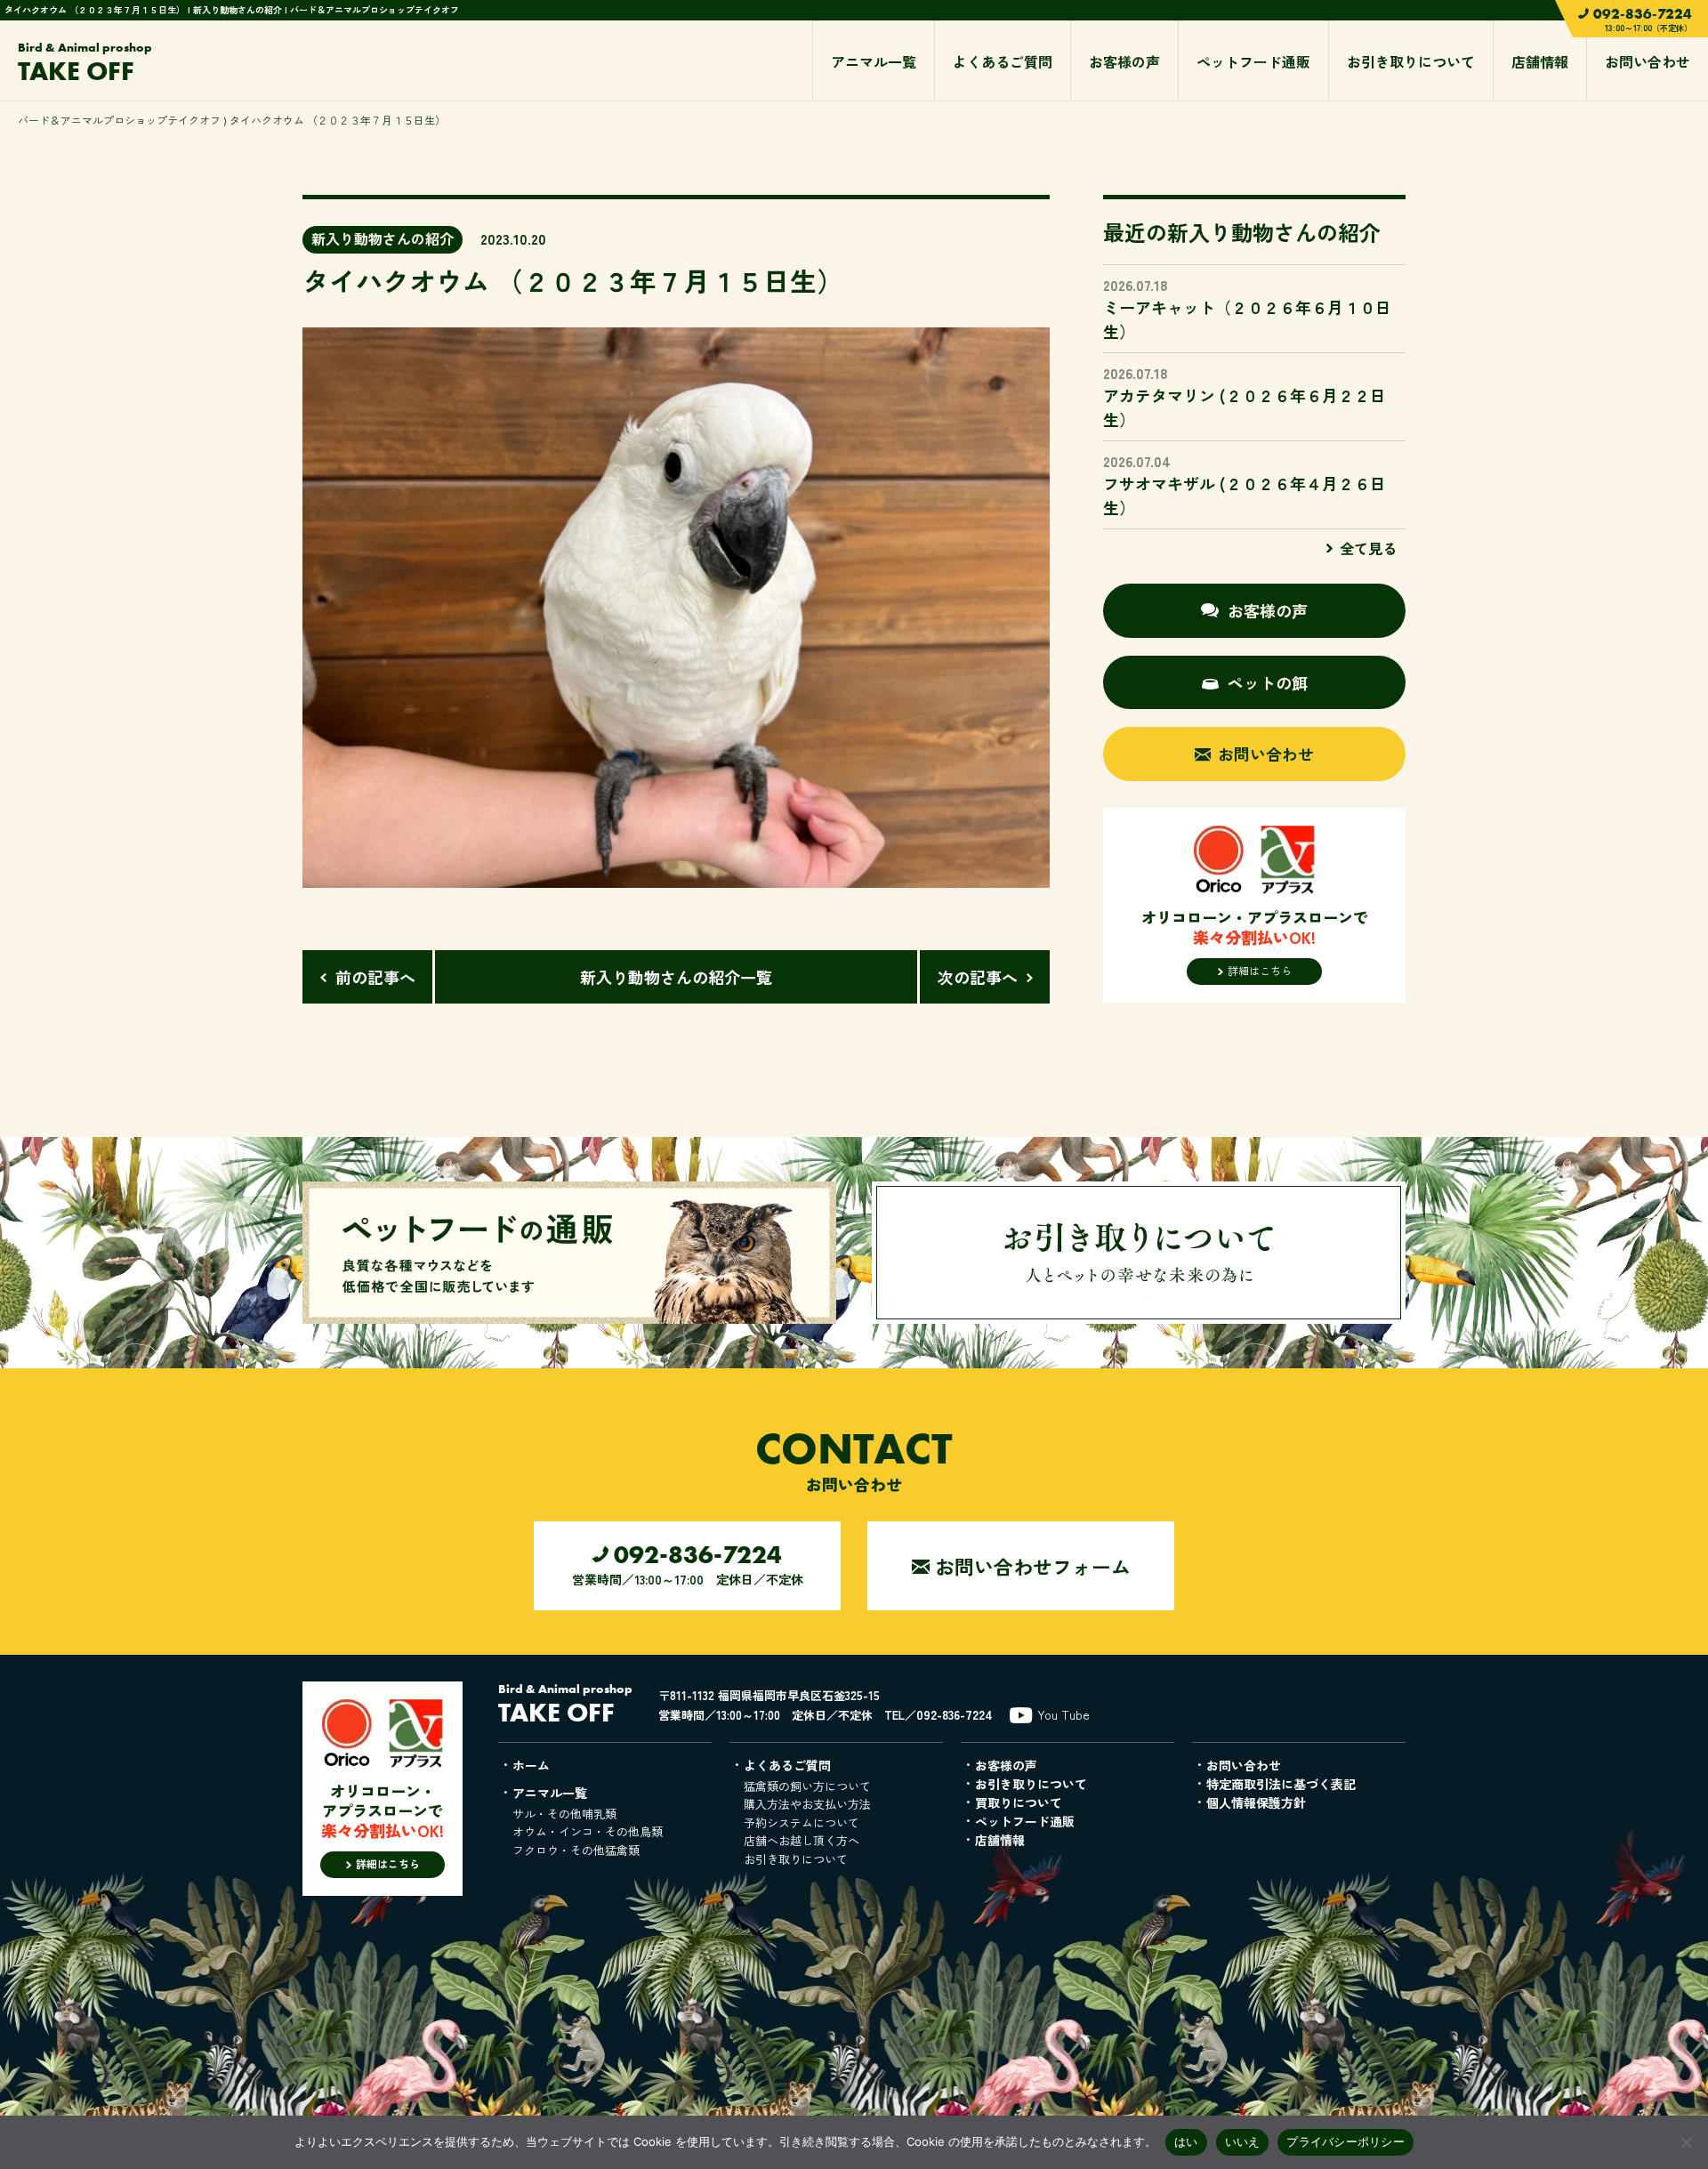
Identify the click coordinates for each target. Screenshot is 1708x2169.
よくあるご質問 (1003, 61)
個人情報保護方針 (1256, 1802)
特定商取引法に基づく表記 (1281, 1784)
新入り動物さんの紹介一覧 (676, 977)
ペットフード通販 (1253, 61)
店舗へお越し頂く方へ (802, 1840)
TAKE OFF (85, 64)
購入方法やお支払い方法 (807, 1804)
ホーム (531, 1765)
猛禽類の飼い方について (807, 1786)
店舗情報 (1540, 61)
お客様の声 (1124, 61)
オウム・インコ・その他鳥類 (588, 1831)
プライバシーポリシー (1345, 2141)
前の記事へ (375, 977)
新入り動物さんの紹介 (383, 238)
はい (1186, 2141)
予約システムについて (802, 1822)
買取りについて (1019, 1802)
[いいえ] (1686, 2142)
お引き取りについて (1411, 61)
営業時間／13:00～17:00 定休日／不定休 (688, 1564)
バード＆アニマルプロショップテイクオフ (119, 120)
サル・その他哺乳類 (564, 1814)
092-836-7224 (955, 1714)
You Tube (1063, 1714)
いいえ (1243, 2141)
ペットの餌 (1268, 682)
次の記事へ (978, 977)
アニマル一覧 (874, 61)
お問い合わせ (1648, 61)
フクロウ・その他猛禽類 (576, 1850)
